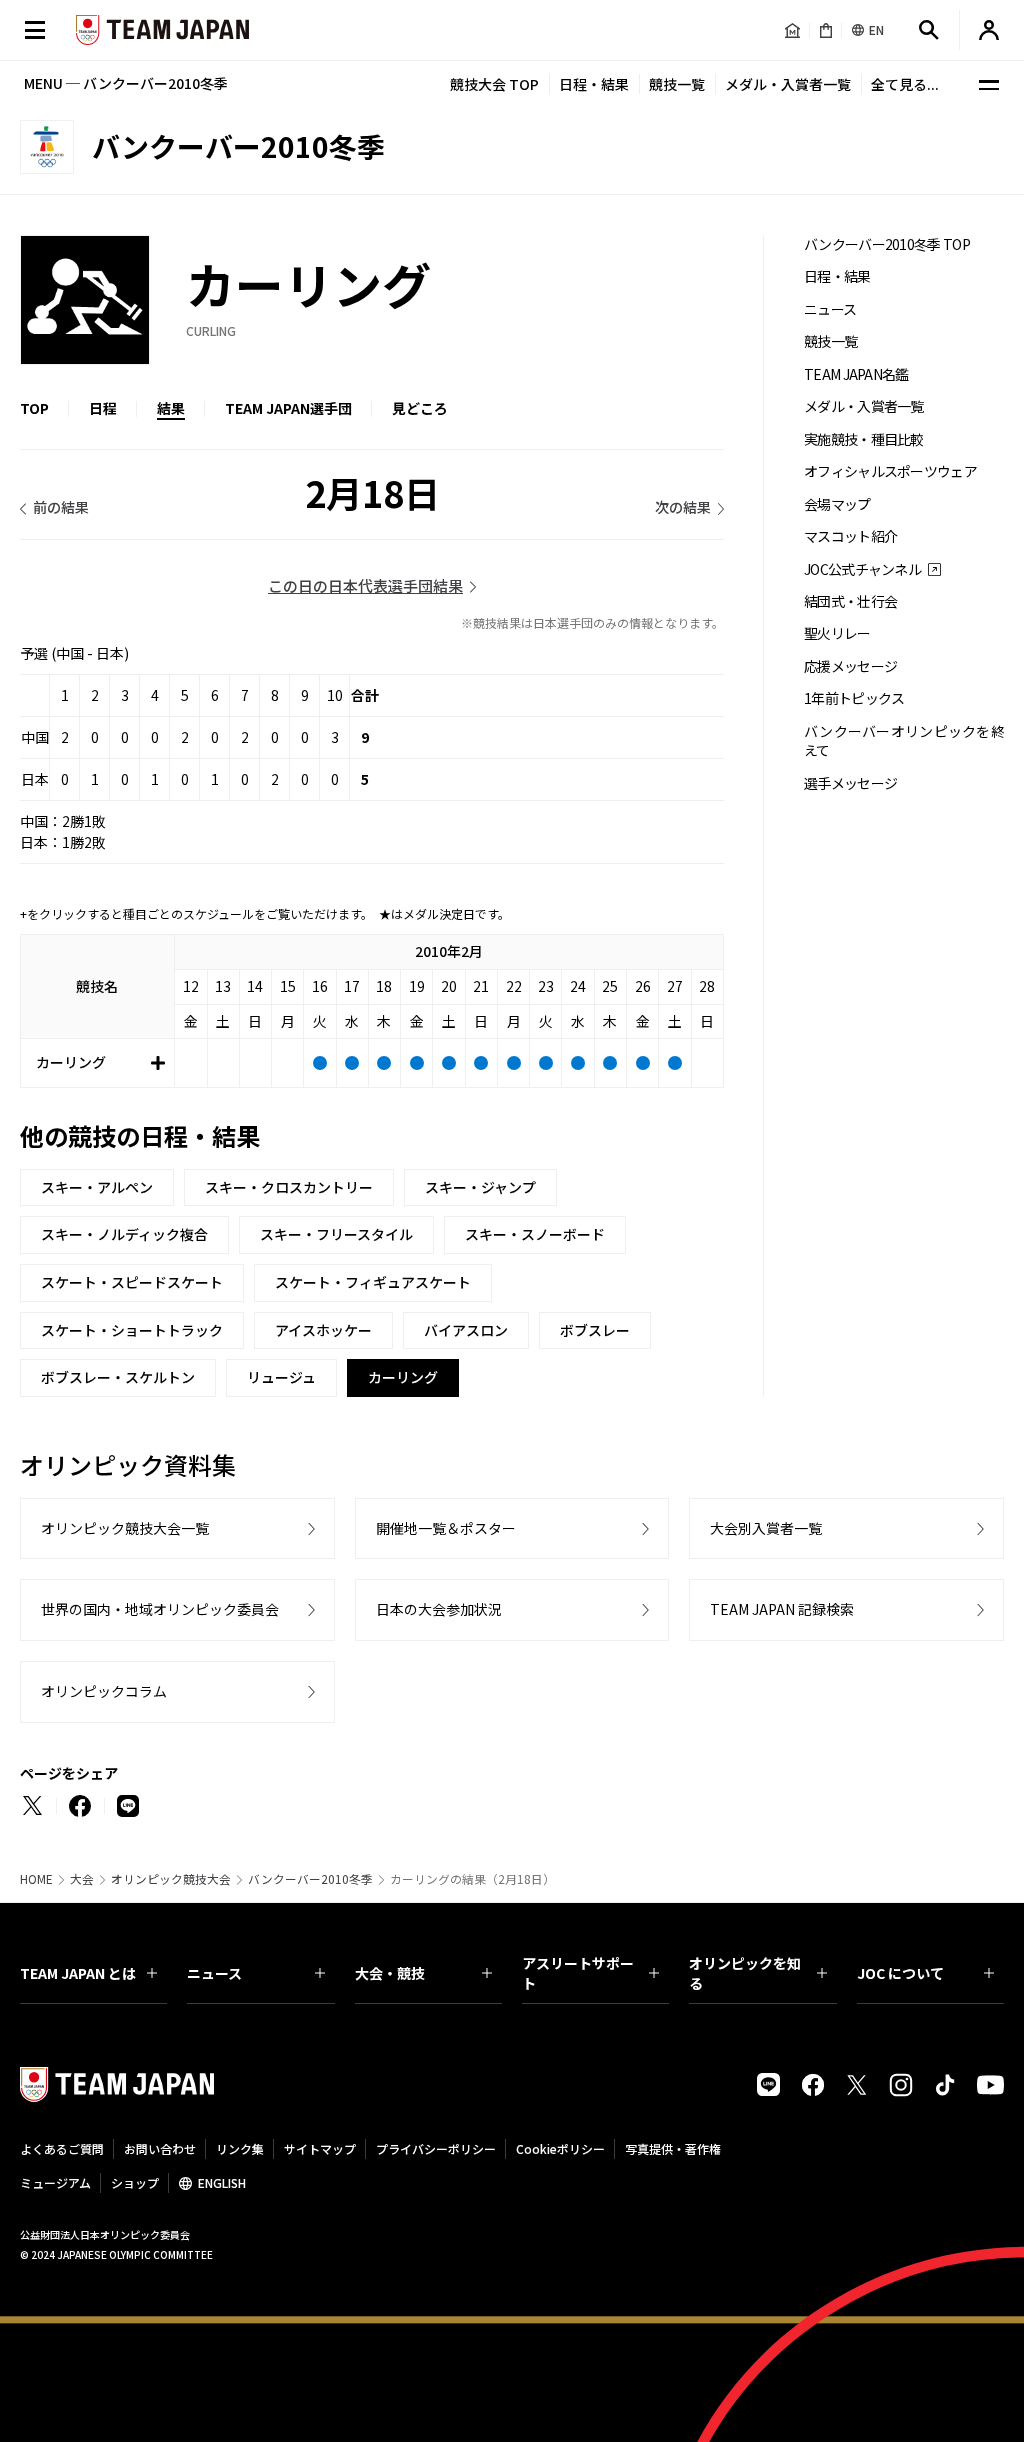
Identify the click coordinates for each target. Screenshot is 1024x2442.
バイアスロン (466, 1330)
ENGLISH (222, 2182)
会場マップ (837, 504)
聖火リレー (837, 633)
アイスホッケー (323, 1330)
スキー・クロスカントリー (289, 1187)
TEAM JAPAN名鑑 (856, 374)
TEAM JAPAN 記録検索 (782, 1609)
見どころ (420, 408)
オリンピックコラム (104, 1691)
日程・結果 (594, 84)
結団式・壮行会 (850, 601)
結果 (171, 408)
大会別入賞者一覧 (766, 1528)
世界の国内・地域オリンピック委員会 (160, 1609)
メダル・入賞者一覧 (788, 84)
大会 (82, 1879)
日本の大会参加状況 (439, 1609)
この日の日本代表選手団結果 (365, 585)
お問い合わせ (160, 2148)
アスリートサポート (578, 1973)
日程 (103, 408)
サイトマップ (320, 2148)
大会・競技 (390, 1973)
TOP (34, 408)
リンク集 (240, 2148)
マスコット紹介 (850, 536)
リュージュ (281, 1377)
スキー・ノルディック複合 (124, 1234)
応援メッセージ (850, 666)
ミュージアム (55, 2182)
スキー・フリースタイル (336, 1234)
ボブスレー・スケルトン (118, 1377)
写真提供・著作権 (673, 2148)
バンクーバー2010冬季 (310, 1879)
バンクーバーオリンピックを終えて (904, 741)
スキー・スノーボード (535, 1234)
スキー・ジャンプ (480, 1187)
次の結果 (683, 507)
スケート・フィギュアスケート (373, 1282)
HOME (36, 1879)
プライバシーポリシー (436, 2148)
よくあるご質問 (62, 2148)
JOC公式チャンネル (862, 569)
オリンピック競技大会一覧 (125, 1528)
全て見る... (905, 84)
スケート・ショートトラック (132, 1330)
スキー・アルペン (97, 1187)
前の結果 (61, 507)
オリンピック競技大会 (171, 1879)
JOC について (900, 1973)
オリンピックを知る (745, 1973)
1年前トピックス (854, 698)
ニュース (830, 309)
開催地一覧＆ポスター (446, 1528)
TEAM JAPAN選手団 (288, 408)
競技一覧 (677, 84)
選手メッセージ (850, 783)
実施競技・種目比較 (864, 439)
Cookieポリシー (560, 2148)
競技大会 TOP (494, 84)
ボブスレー (595, 1330)
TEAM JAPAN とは (78, 1973)
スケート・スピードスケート (132, 1282)
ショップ (135, 2182)
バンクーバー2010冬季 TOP (887, 244)
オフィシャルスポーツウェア (890, 471)
